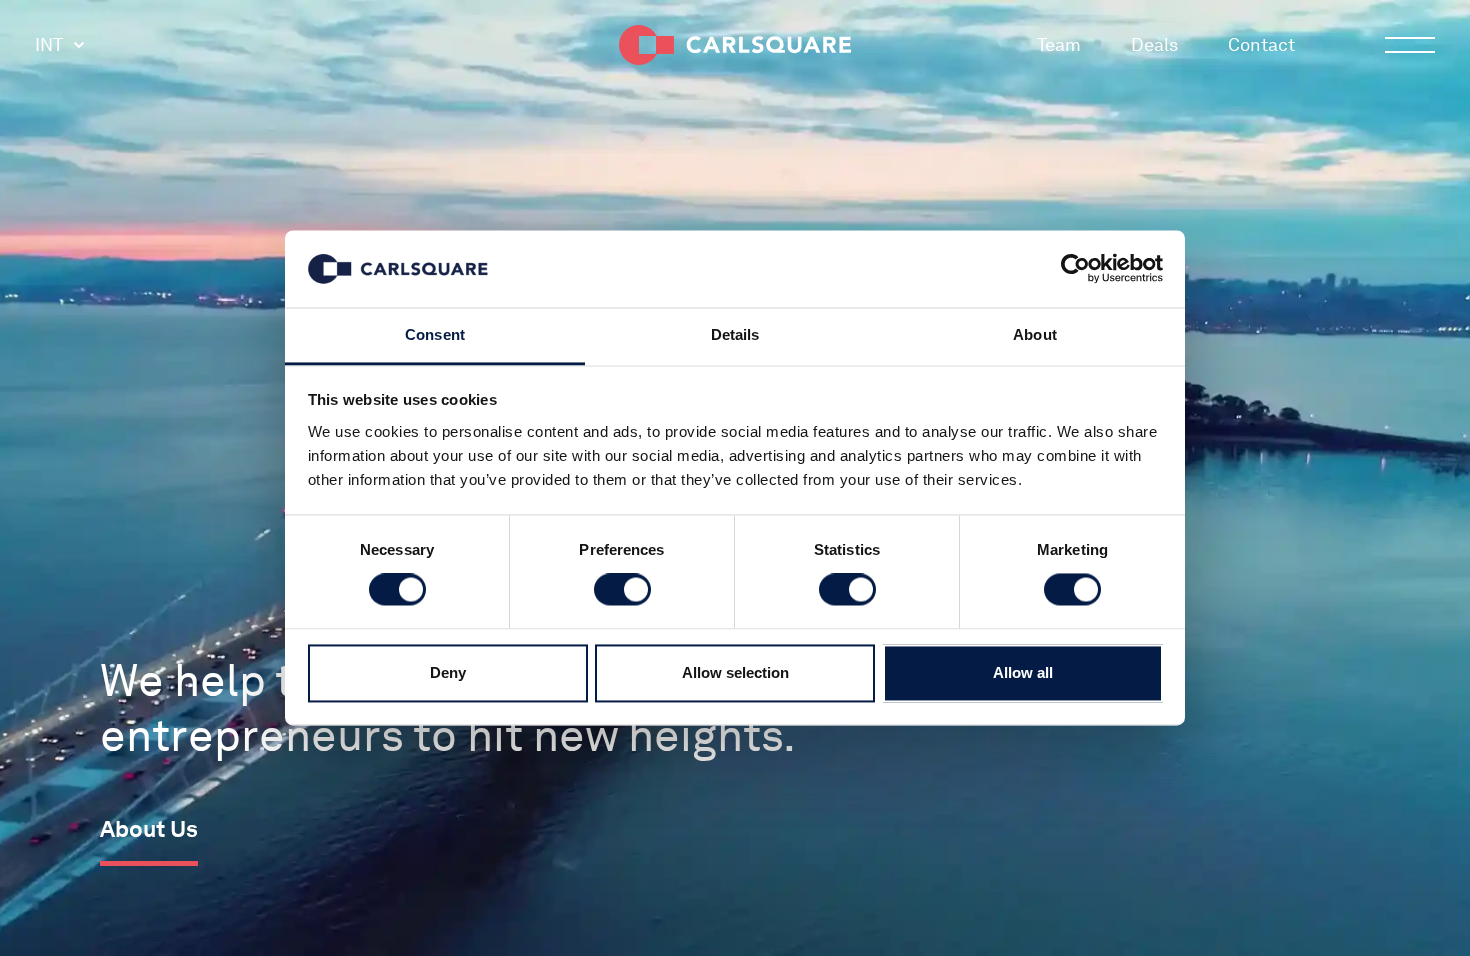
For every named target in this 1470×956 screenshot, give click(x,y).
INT (49, 44)
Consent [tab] (435, 334)
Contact (1261, 44)
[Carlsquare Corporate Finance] (735, 45)
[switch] (622, 590)
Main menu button (1410, 45)
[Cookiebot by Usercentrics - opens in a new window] (1075, 269)
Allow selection (735, 672)
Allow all (1023, 672)
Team (1059, 44)
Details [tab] (735, 334)
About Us (149, 829)
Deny (448, 672)
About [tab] (1035, 334)
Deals (1154, 44)
